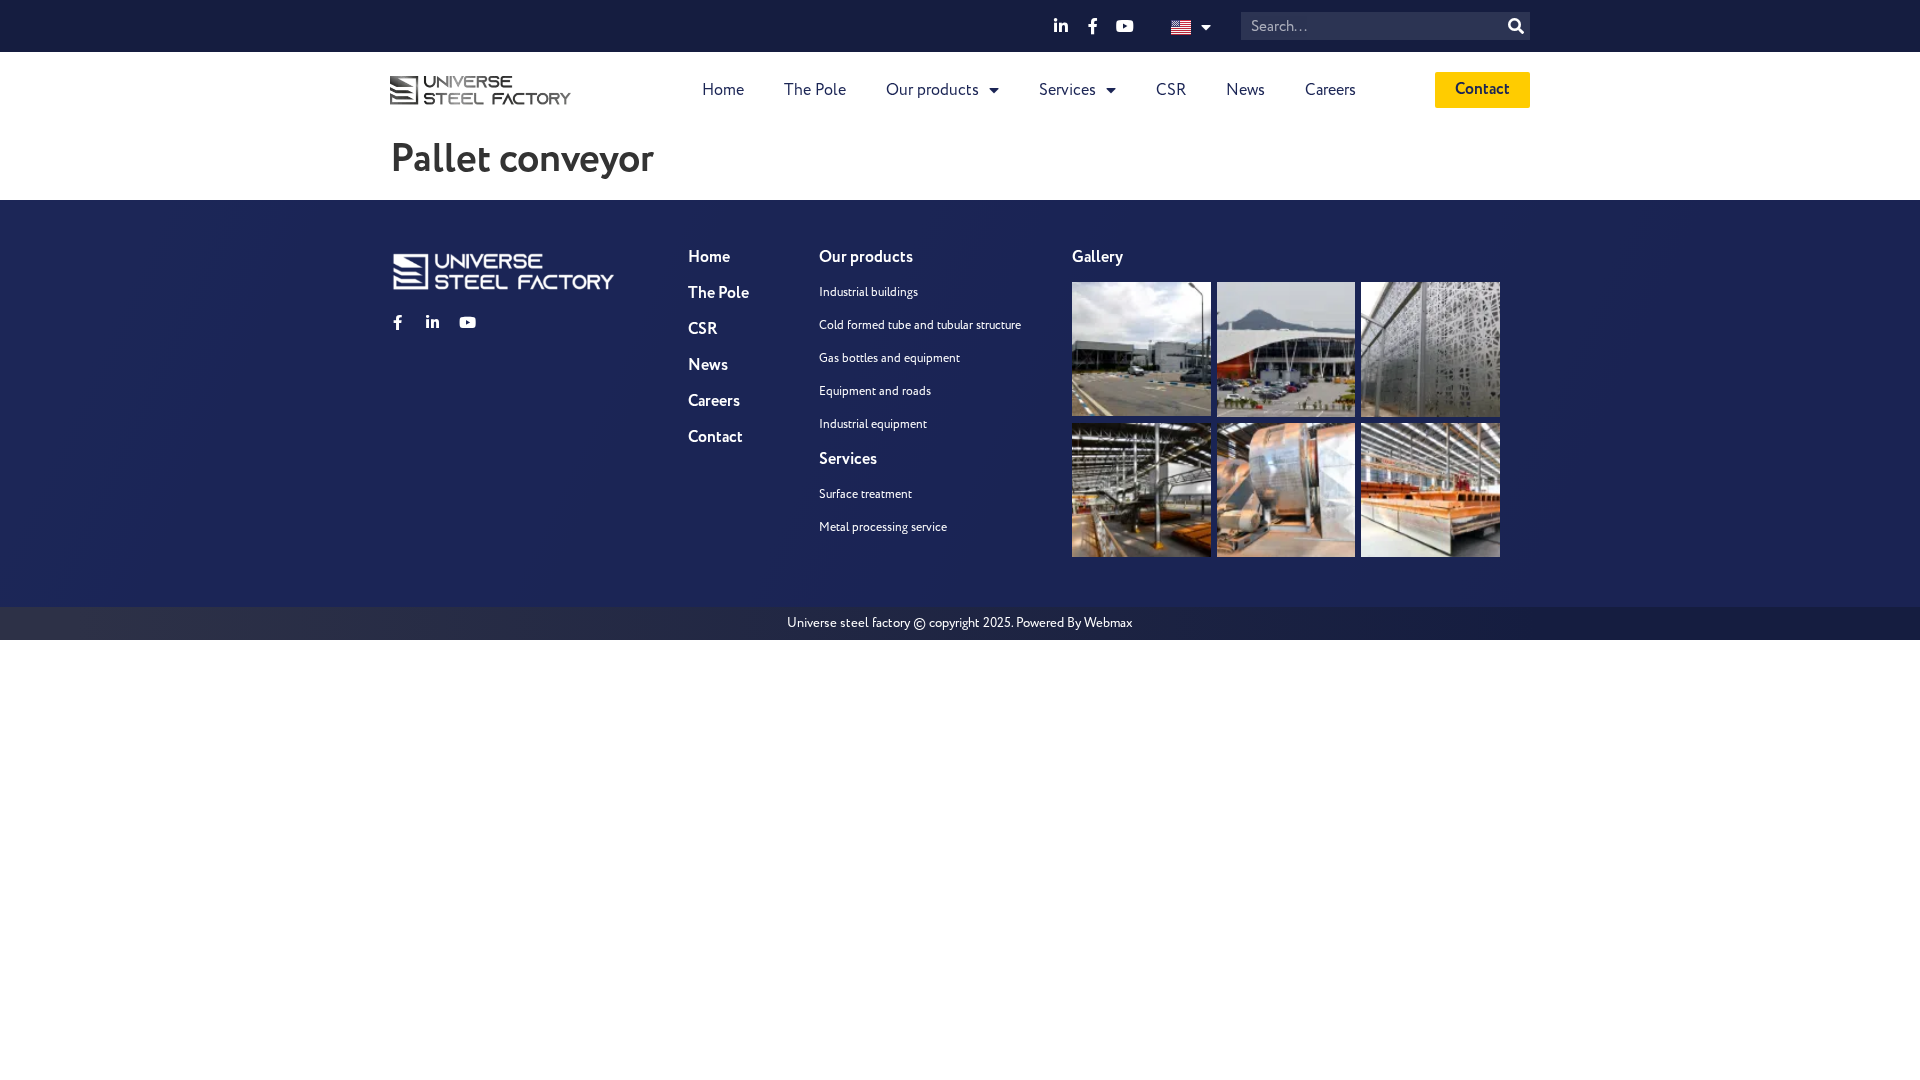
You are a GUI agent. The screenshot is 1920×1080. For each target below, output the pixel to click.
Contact (715, 437)
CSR (1171, 90)
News (1245, 90)
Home (723, 90)
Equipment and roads (875, 391)
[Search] (1516, 26)
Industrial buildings (868, 292)
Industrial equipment (873, 424)
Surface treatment (865, 494)
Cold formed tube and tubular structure (920, 325)
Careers (1330, 90)
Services (1067, 90)
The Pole (815, 90)
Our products (932, 90)
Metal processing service (883, 527)
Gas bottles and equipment (889, 358)
